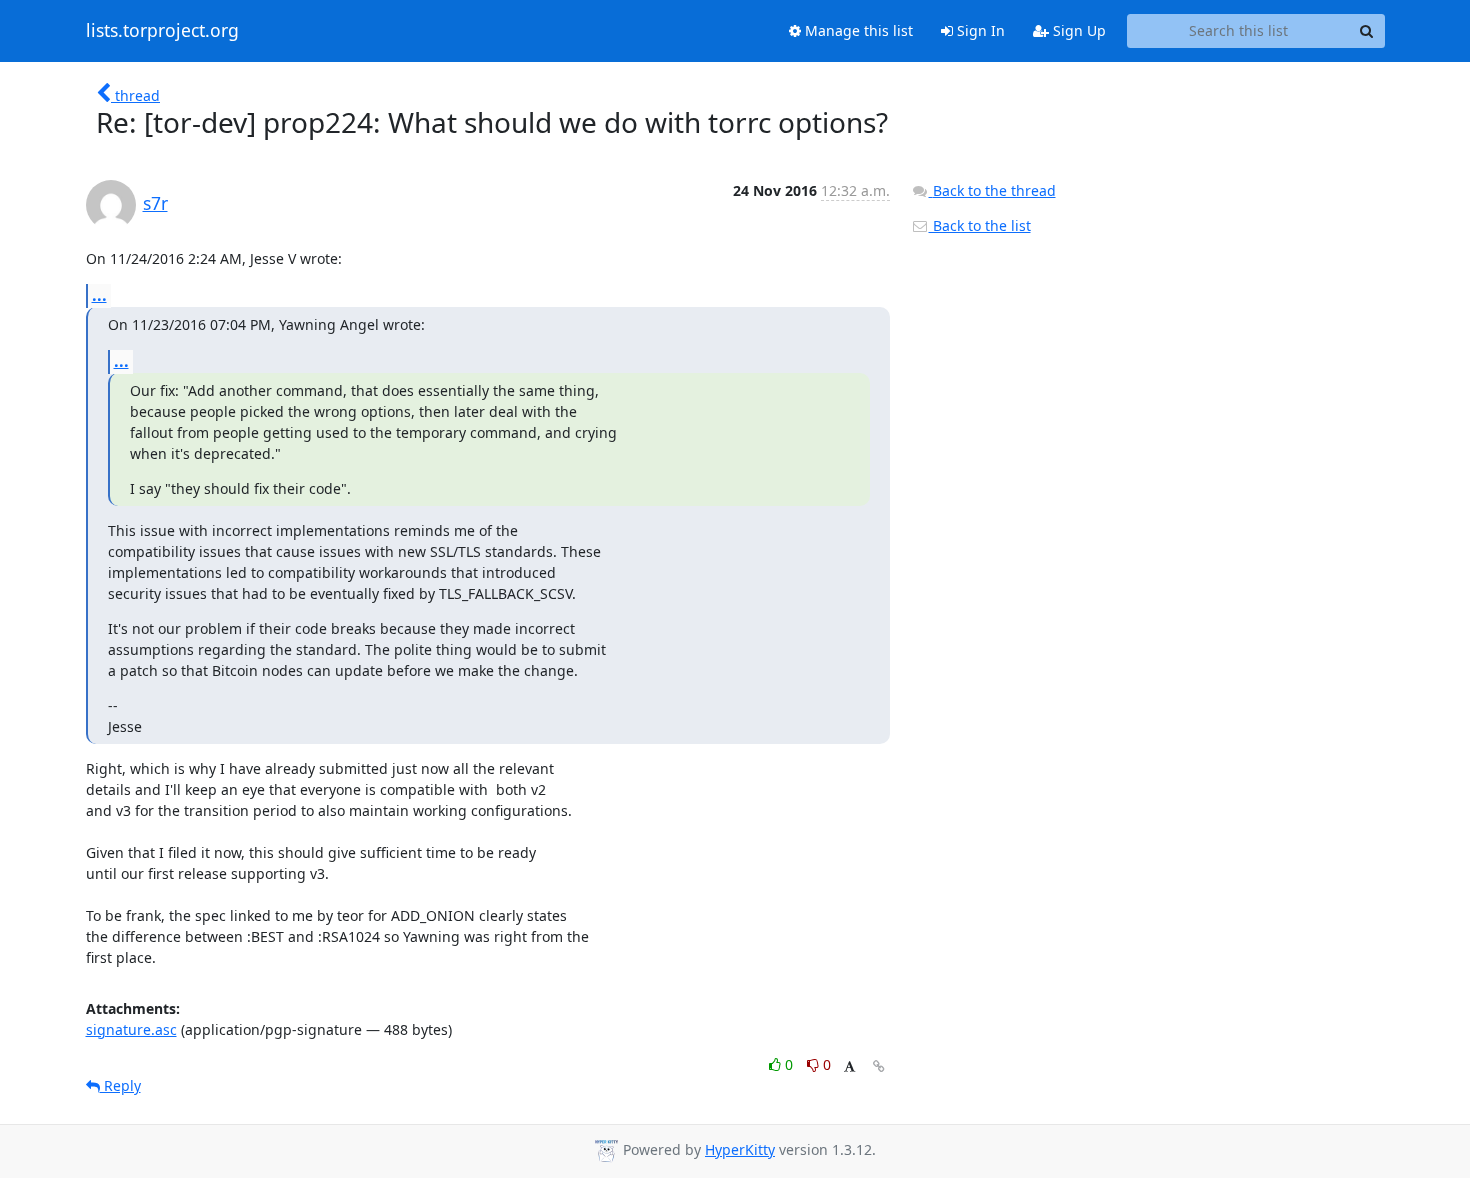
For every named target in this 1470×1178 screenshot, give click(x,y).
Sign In (979, 30)
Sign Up (1077, 30)
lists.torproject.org (162, 31)
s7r (155, 203)
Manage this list (857, 30)
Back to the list (980, 225)
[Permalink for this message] (879, 1066)
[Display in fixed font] (849, 1067)
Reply (120, 1085)
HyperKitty (740, 1149)
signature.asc (131, 1029)
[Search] (1367, 31)
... (99, 295)
